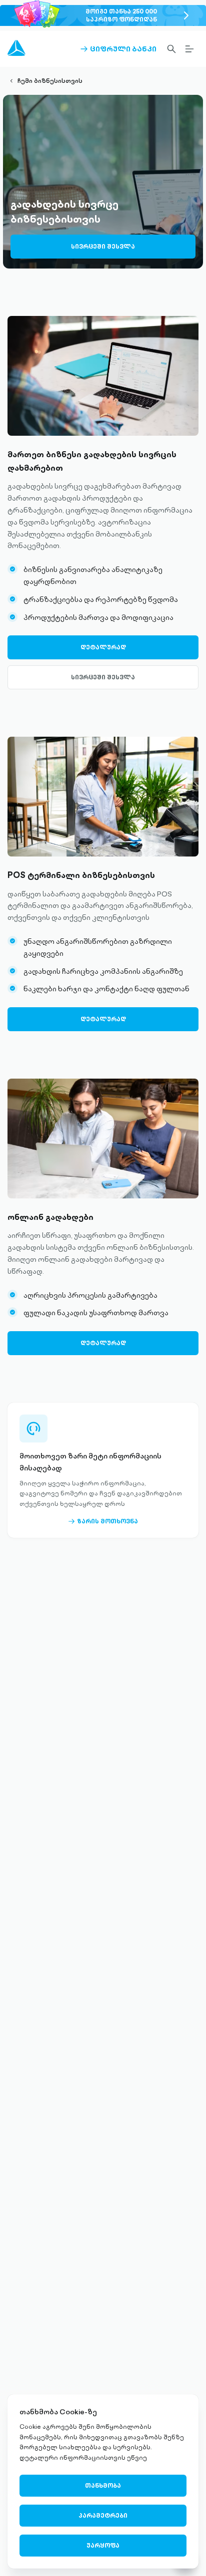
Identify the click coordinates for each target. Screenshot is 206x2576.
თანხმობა (103, 2485)
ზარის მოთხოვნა (103, 1521)
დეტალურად (103, 647)
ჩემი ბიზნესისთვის (50, 81)
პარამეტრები (103, 2515)
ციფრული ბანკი (118, 49)
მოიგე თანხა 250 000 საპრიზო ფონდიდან (121, 15)
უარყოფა (103, 2545)
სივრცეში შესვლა (103, 246)
